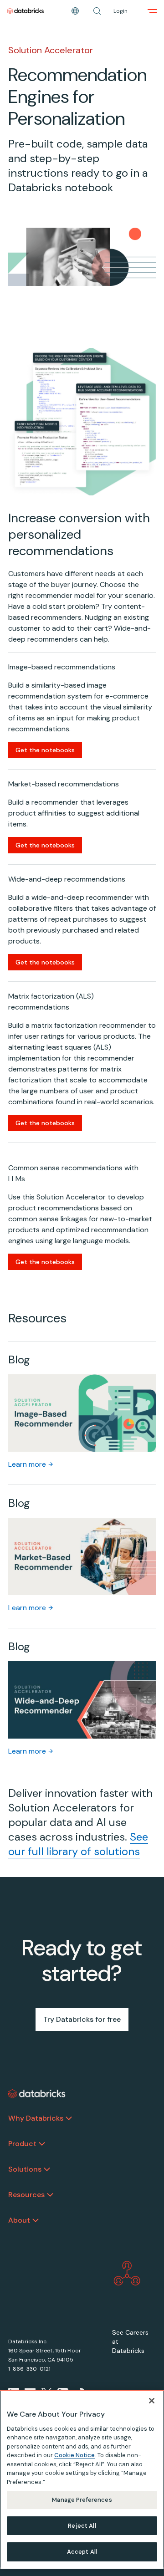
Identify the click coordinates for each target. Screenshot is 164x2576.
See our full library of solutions (78, 1844)
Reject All (82, 2526)
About (19, 2220)
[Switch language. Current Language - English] (75, 11)
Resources (26, 2195)
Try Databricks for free (82, 2019)
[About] (36, 2220)
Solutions (25, 2169)
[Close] (152, 2401)
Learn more (27, 1464)
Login (120, 11)
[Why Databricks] (69, 2118)
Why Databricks (36, 2118)
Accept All (82, 2552)
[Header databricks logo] (26, 11)
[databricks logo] (37, 2094)
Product (22, 2144)
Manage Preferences (82, 2500)
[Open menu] (152, 11)
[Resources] (50, 2195)
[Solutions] (47, 2169)
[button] (97, 11)
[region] (82, 2479)
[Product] (42, 2144)
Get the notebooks (45, 750)
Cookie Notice (74, 2455)
